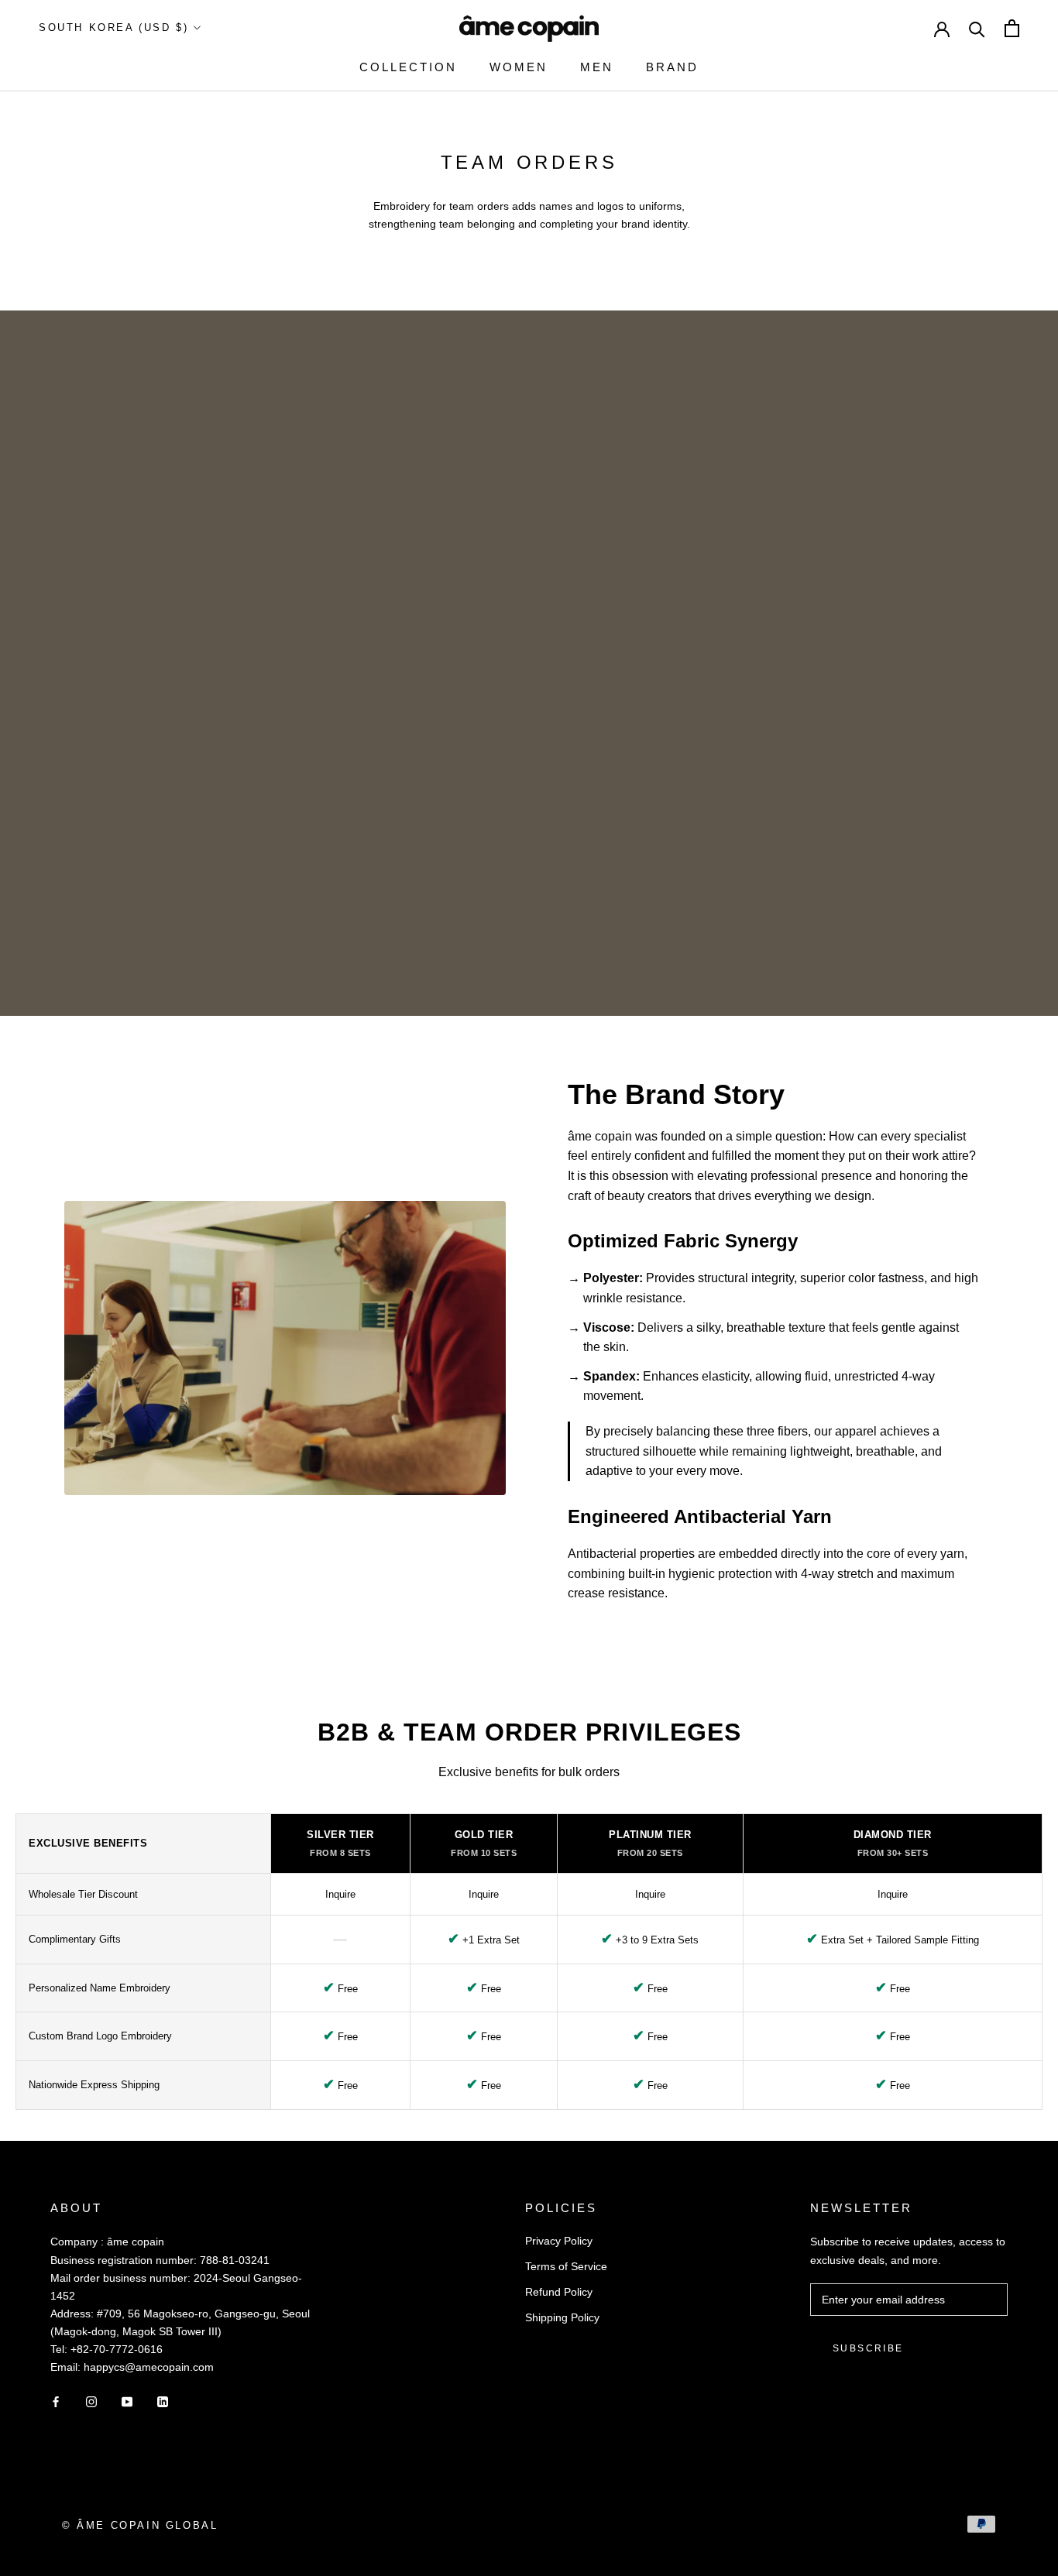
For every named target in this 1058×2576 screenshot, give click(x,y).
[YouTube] (127, 2401)
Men (597, 67)
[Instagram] (91, 2401)
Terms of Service (566, 2266)
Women (519, 67)
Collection (408, 67)
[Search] (977, 28)
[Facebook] (56, 2401)
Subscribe (868, 2348)
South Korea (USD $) (113, 27)
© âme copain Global (140, 2525)
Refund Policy (559, 2292)
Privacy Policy (559, 2241)
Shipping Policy (562, 2317)
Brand (672, 67)
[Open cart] (1012, 28)
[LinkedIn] (163, 2401)
